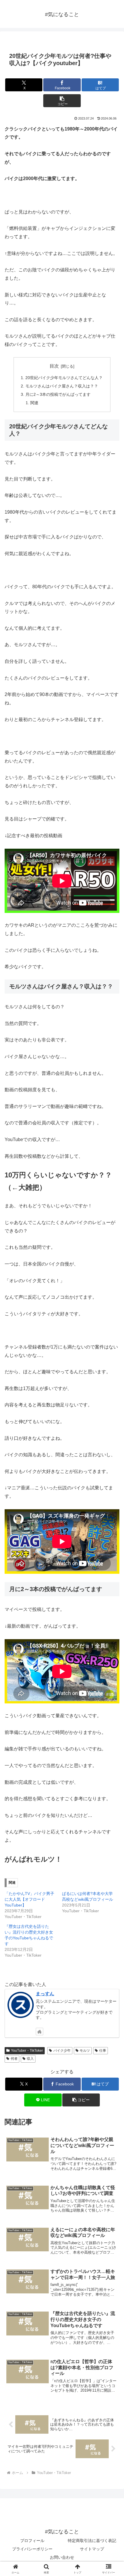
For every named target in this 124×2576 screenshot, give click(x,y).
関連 (34, 403)
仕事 (103, 2051)
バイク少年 (62, 2051)
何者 (14, 2059)
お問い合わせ (62, 2557)
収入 (30, 2059)
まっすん (45, 1994)
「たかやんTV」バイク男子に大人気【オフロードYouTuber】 (29, 1899)
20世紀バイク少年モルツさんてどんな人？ (64, 378)
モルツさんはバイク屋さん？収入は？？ (62, 386)
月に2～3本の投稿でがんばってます (58, 394)
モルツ (85, 2051)
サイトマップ (92, 2549)
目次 (54, 366)
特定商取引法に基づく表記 (92, 2541)
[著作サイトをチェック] (40, 2032)
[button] (62, 101)
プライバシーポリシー (32, 2549)
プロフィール (32, 2541)
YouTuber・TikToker (27, 2051)
